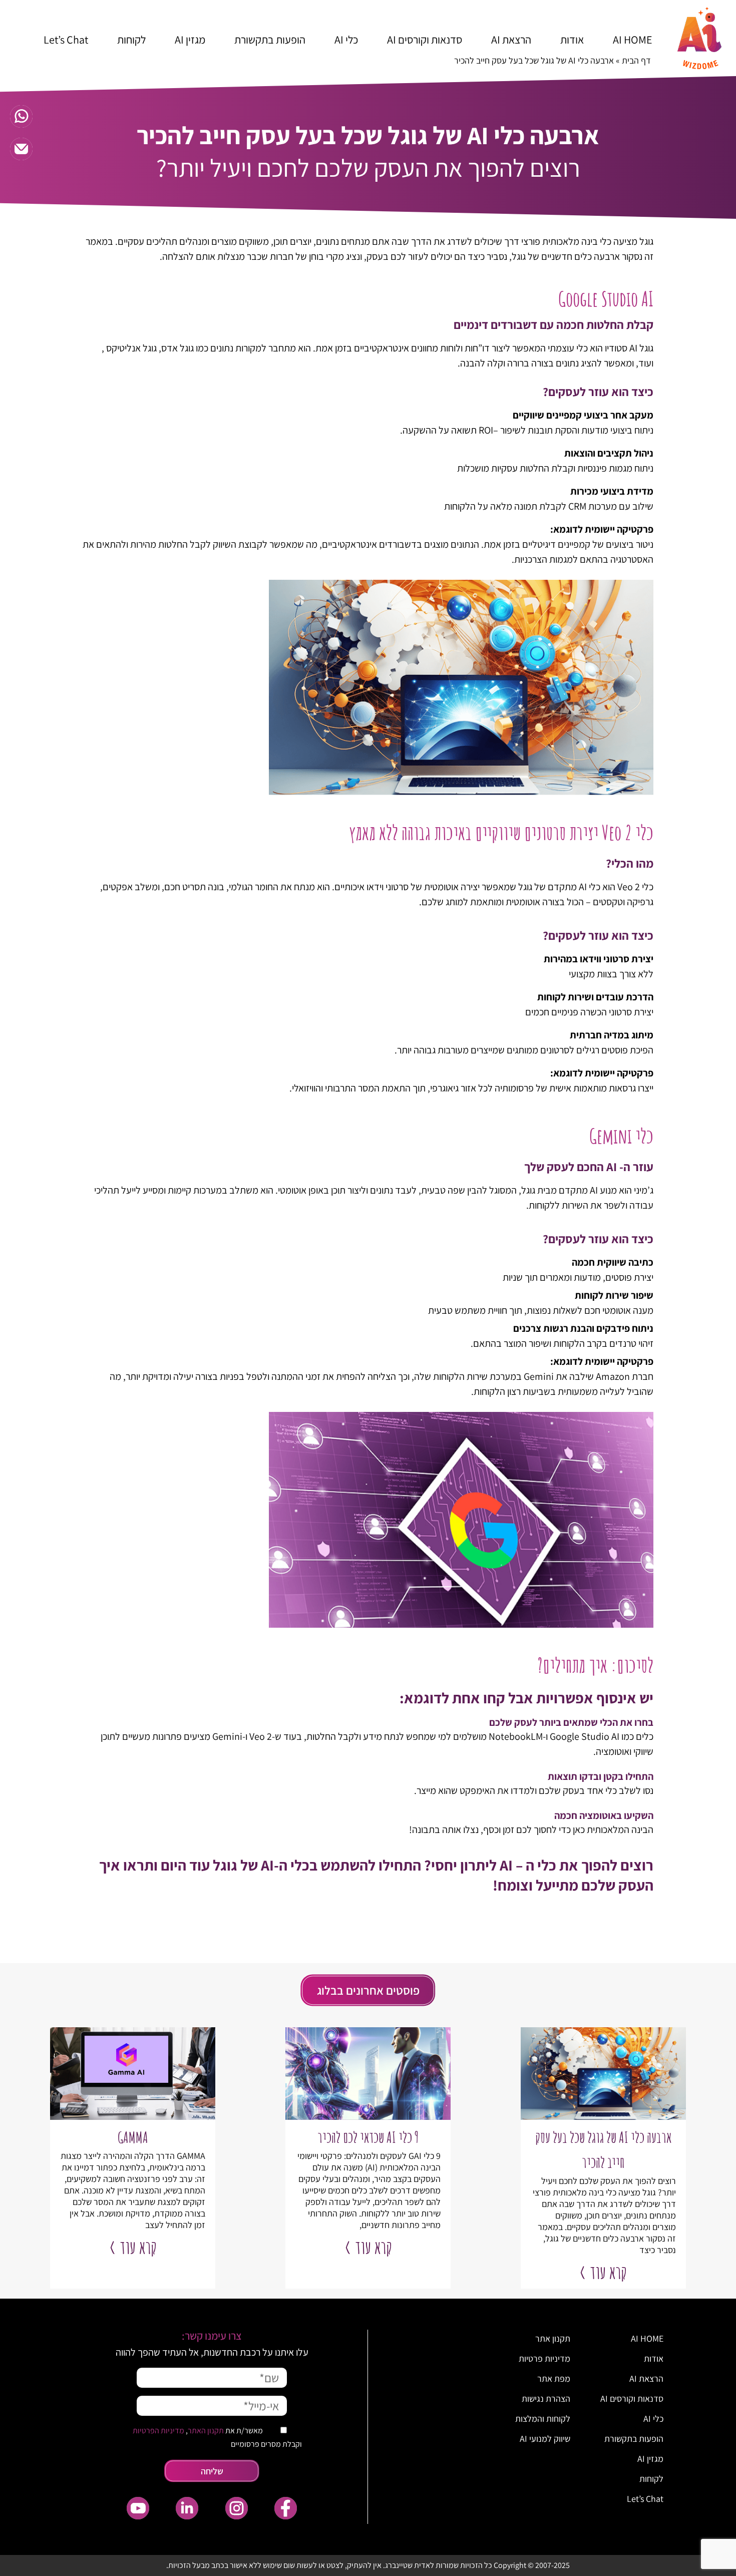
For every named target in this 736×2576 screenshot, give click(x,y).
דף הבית (636, 60)
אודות (572, 40)
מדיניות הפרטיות (158, 2431)
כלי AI (346, 40)
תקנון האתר (206, 2431)
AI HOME (633, 40)
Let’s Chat (66, 40)
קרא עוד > (603, 2272)
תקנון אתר (553, 2338)
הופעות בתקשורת (270, 40)
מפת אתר (554, 2378)
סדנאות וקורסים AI (425, 40)
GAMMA (133, 2137)
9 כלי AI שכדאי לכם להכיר (368, 2137)
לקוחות (131, 40)
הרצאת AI (511, 40)
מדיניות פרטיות (544, 2358)
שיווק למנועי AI (545, 2439)
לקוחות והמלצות (543, 2419)
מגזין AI (190, 40)
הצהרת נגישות (546, 2399)
